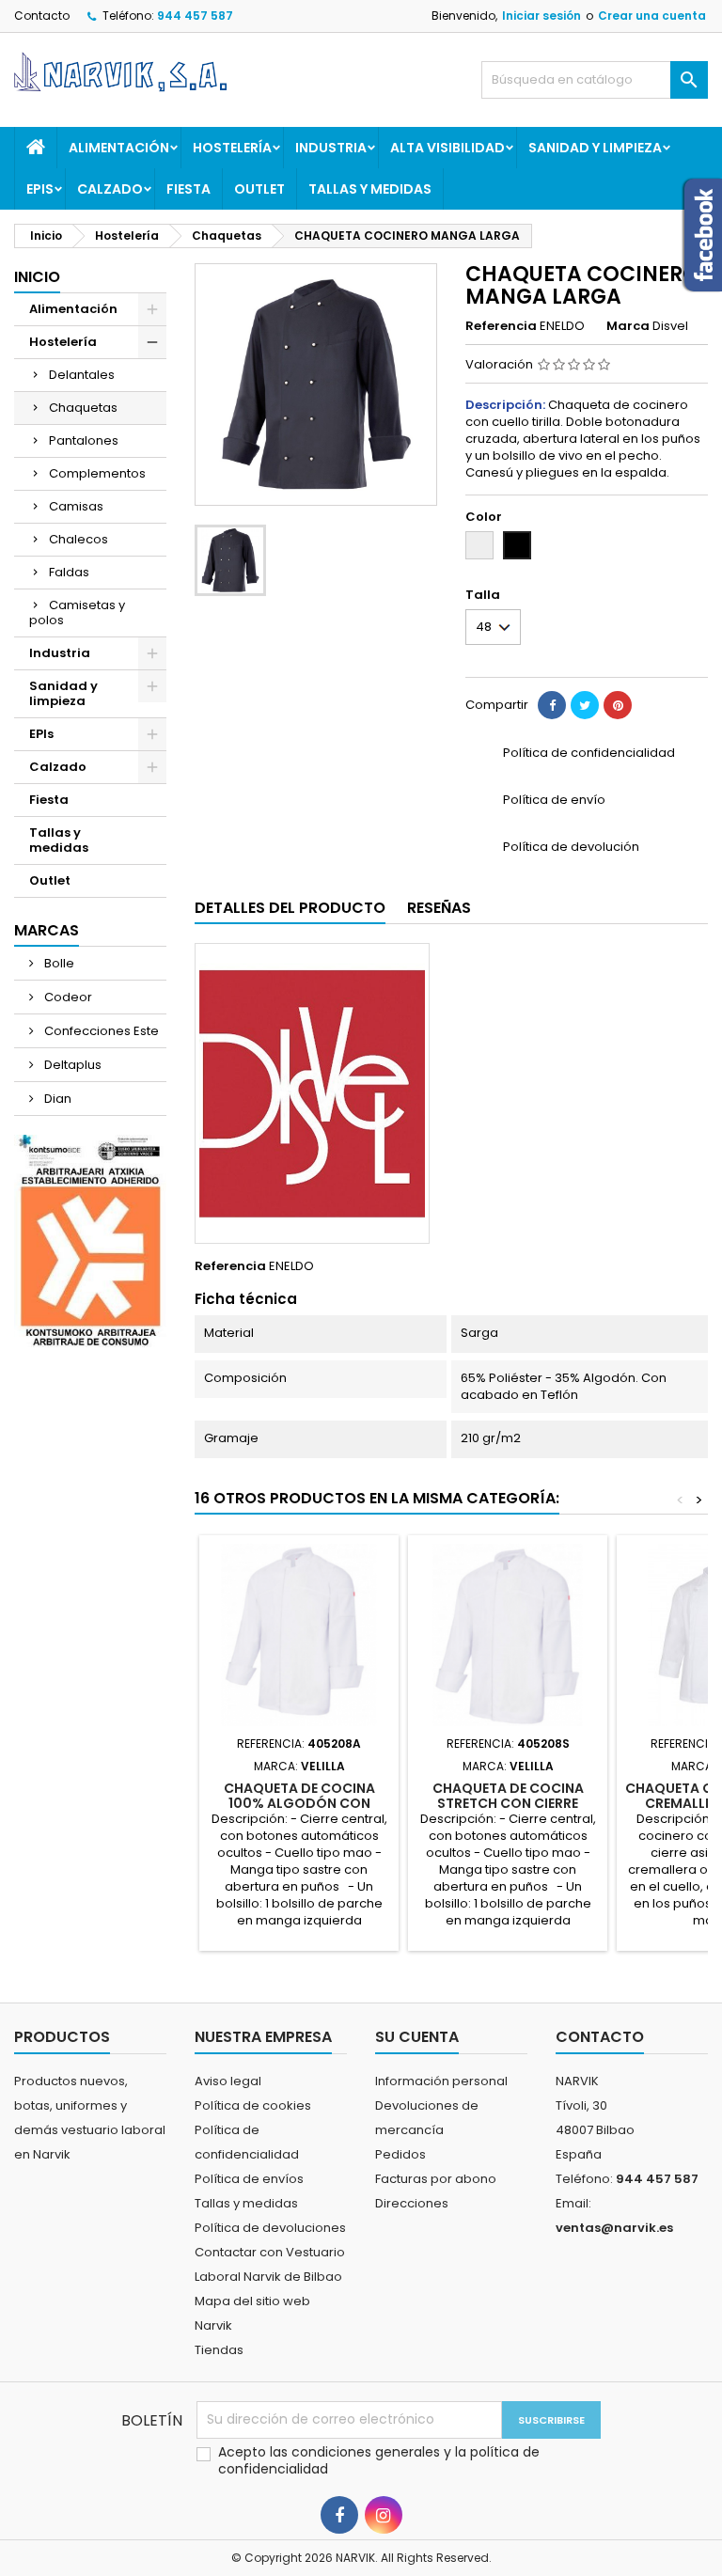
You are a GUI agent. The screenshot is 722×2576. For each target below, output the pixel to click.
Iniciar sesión (541, 16)
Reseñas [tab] (439, 908)
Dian (56, 1099)
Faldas (69, 572)
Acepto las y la (379, 2460)
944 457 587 (195, 16)
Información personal (441, 2081)
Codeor (67, 997)
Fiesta (188, 189)
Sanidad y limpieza (595, 148)
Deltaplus (71, 1065)
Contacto (42, 16)
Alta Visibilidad (447, 148)
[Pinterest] (618, 705)
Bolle (58, 963)
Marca (628, 326)
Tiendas (219, 2350)
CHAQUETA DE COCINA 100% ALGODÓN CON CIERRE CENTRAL (299, 1803)
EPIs (40, 189)
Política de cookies (253, 2105)
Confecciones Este (100, 1031)
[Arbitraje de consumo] (90, 1241)
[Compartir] (552, 705)
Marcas (47, 930)
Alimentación (119, 148)
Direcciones (412, 2203)
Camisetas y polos (77, 613)
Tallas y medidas (370, 189)
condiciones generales (368, 2452)
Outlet (259, 189)
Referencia (501, 326)
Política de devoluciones (270, 2228)
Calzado (110, 189)
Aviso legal (228, 2081)
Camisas (76, 506)
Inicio (37, 277)
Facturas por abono (436, 2179)
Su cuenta (417, 2037)
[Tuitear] (585, 705)
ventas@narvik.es (614, 2228)
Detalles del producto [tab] (290, 908)
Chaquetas (83, 408)
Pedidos (400, 2154)
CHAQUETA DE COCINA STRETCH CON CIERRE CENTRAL (508, 1803)
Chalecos (78, 539)
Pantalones (84, 440)
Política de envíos (249, 2179)
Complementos (97, 473)
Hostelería (232, 148)
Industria (331, 148)
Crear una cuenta (652, 16)
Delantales (82, 375)
